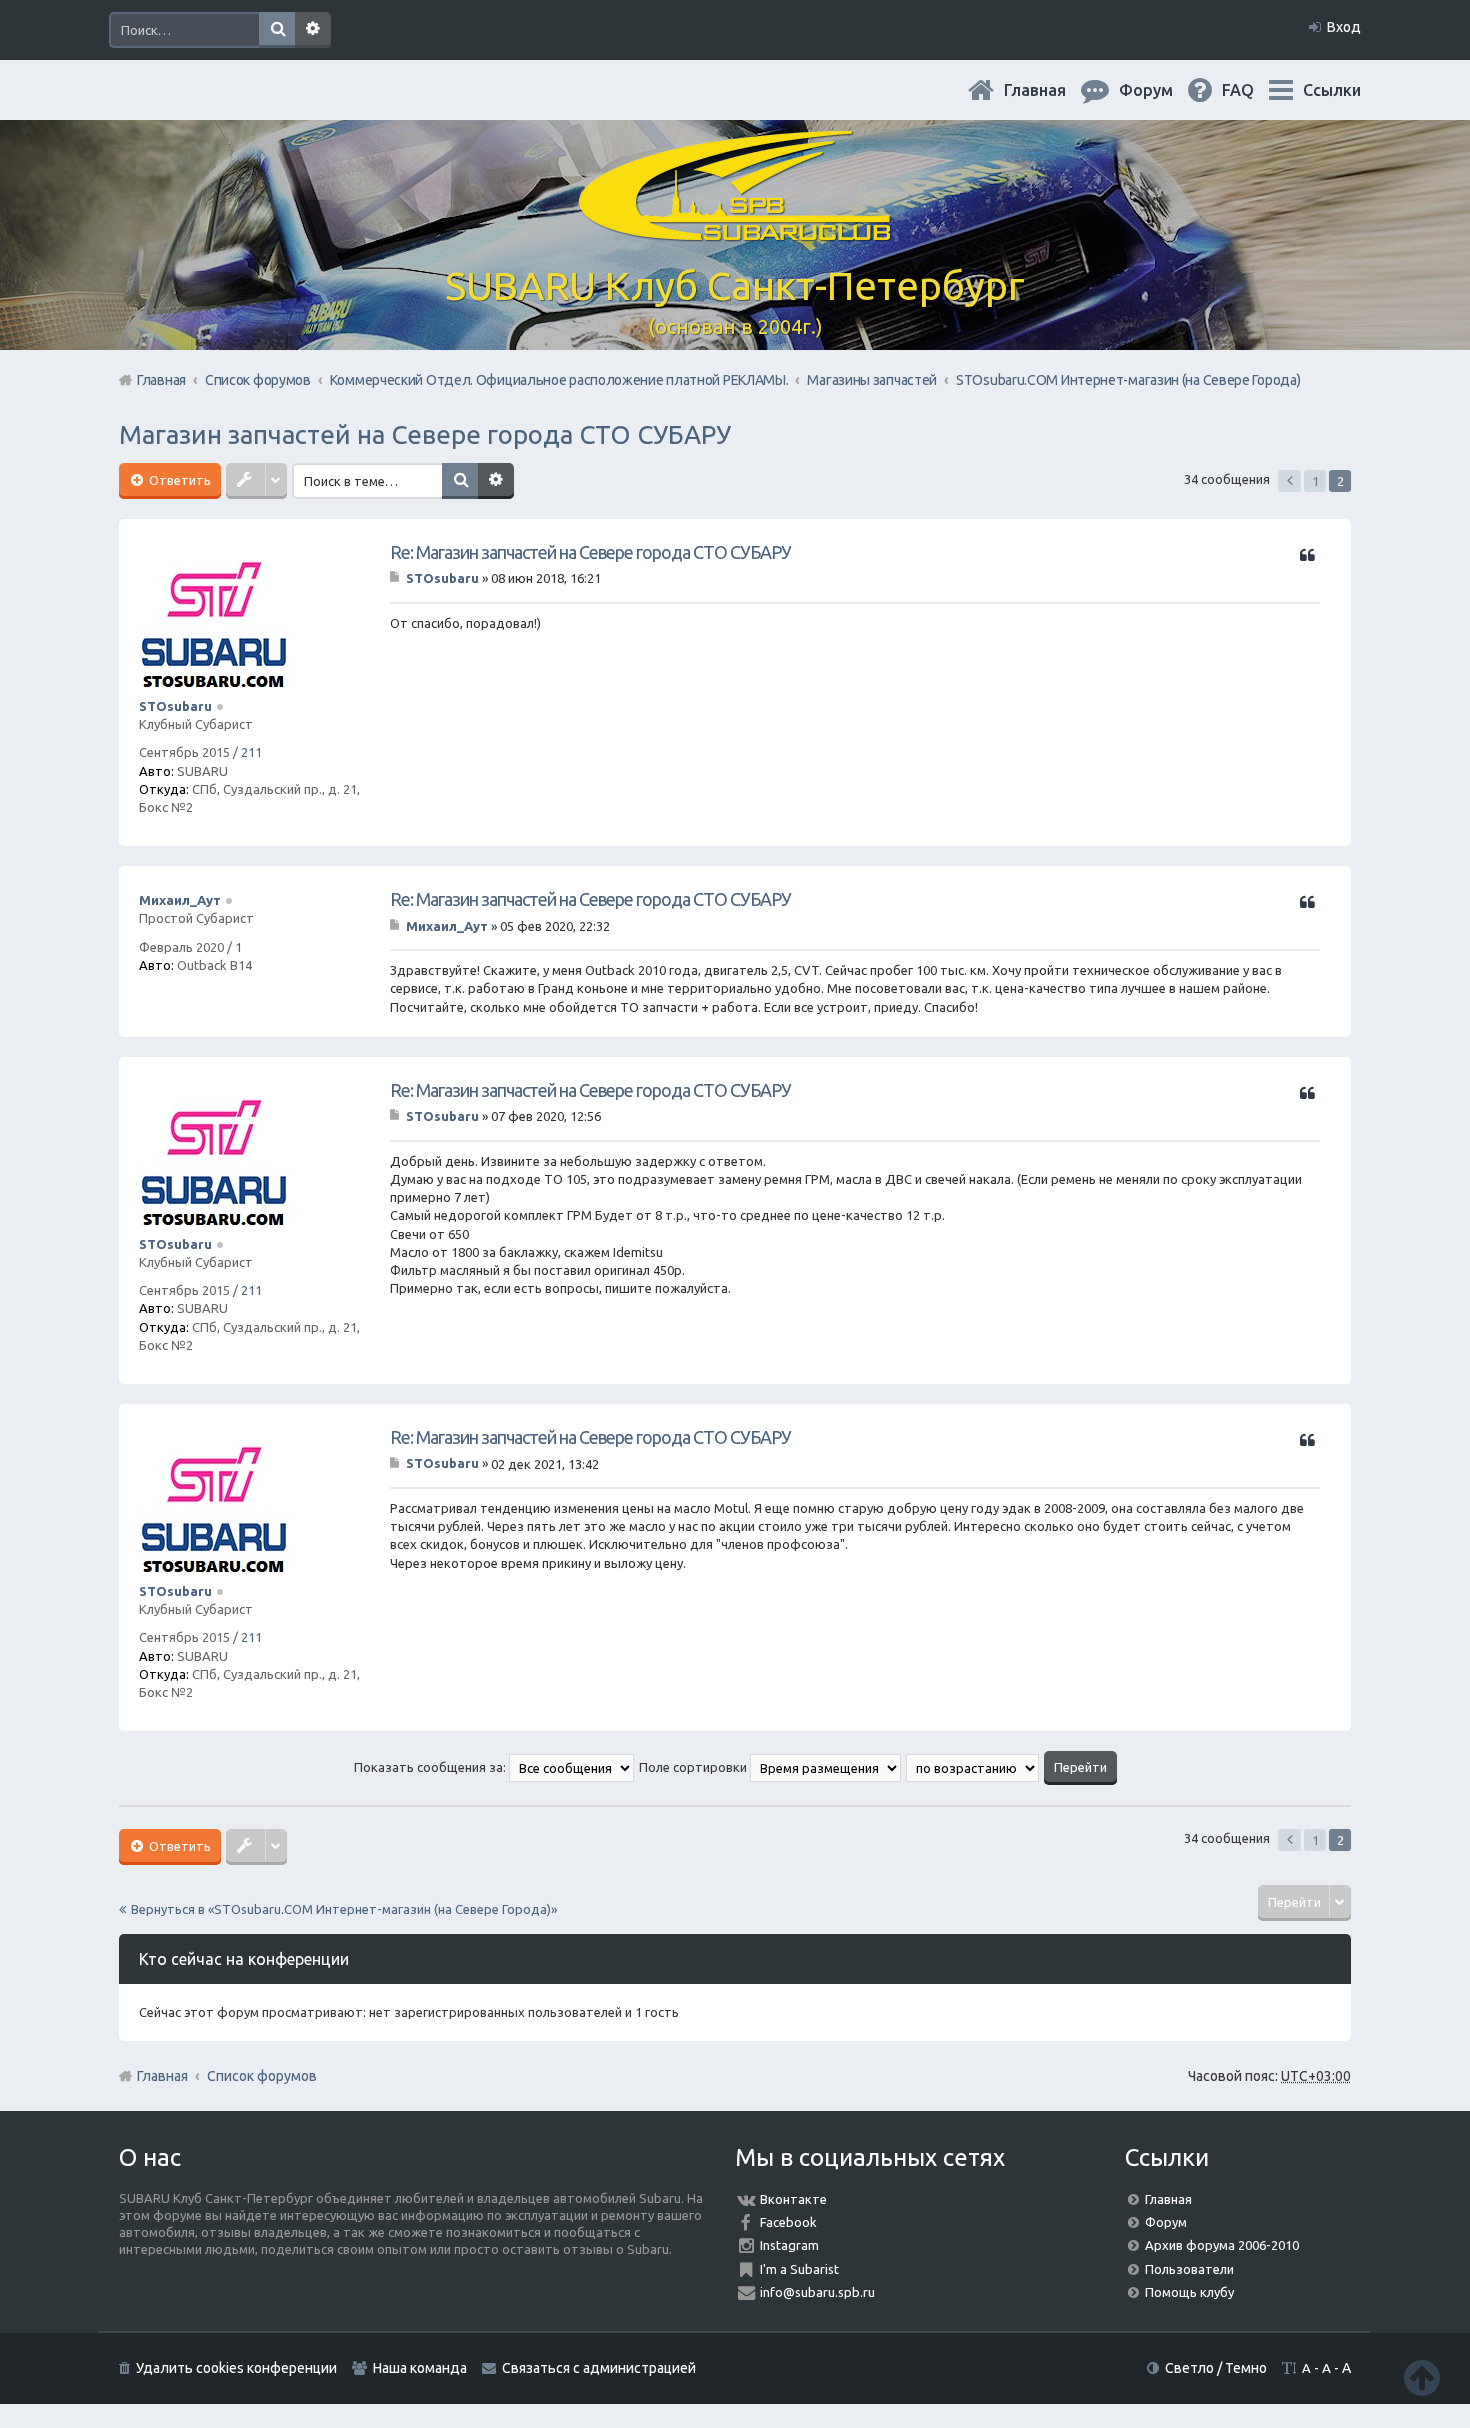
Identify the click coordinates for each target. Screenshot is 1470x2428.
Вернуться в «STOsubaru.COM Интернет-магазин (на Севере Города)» (344, 1909)
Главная (1051, 90)
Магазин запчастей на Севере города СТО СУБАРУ (425, 434)
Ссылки (1332, 90)
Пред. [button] (1289, 481)
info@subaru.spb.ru (817, 2292)
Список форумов (262, 2076)
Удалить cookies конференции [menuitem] (236, 2368)
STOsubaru (175, 706)
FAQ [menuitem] (1254, 90)
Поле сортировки (694, 1767)
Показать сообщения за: (431, 1767)
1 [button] (1315, 481)
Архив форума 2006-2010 (1222, 2245)
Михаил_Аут (180, 900)
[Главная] (735, 229)
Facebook (788, 2222)
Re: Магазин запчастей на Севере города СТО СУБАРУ (590, 552)
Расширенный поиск (313, 30)
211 (251, 752)
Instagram (789, 2245)
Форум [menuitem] (1162, 90)
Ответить (178, 480)
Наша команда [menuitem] (420, 2368)
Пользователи (1189, 2269)
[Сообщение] (396, 578)
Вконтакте (793, 2199)
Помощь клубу (1189, 2292)
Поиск (277, 30)
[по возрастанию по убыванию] (973, 1767)
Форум (1166, 2222)
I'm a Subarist (799, 2269)
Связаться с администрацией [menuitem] (599, 2368)
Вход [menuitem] (1344, 27)
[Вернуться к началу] (1422, 2377)
